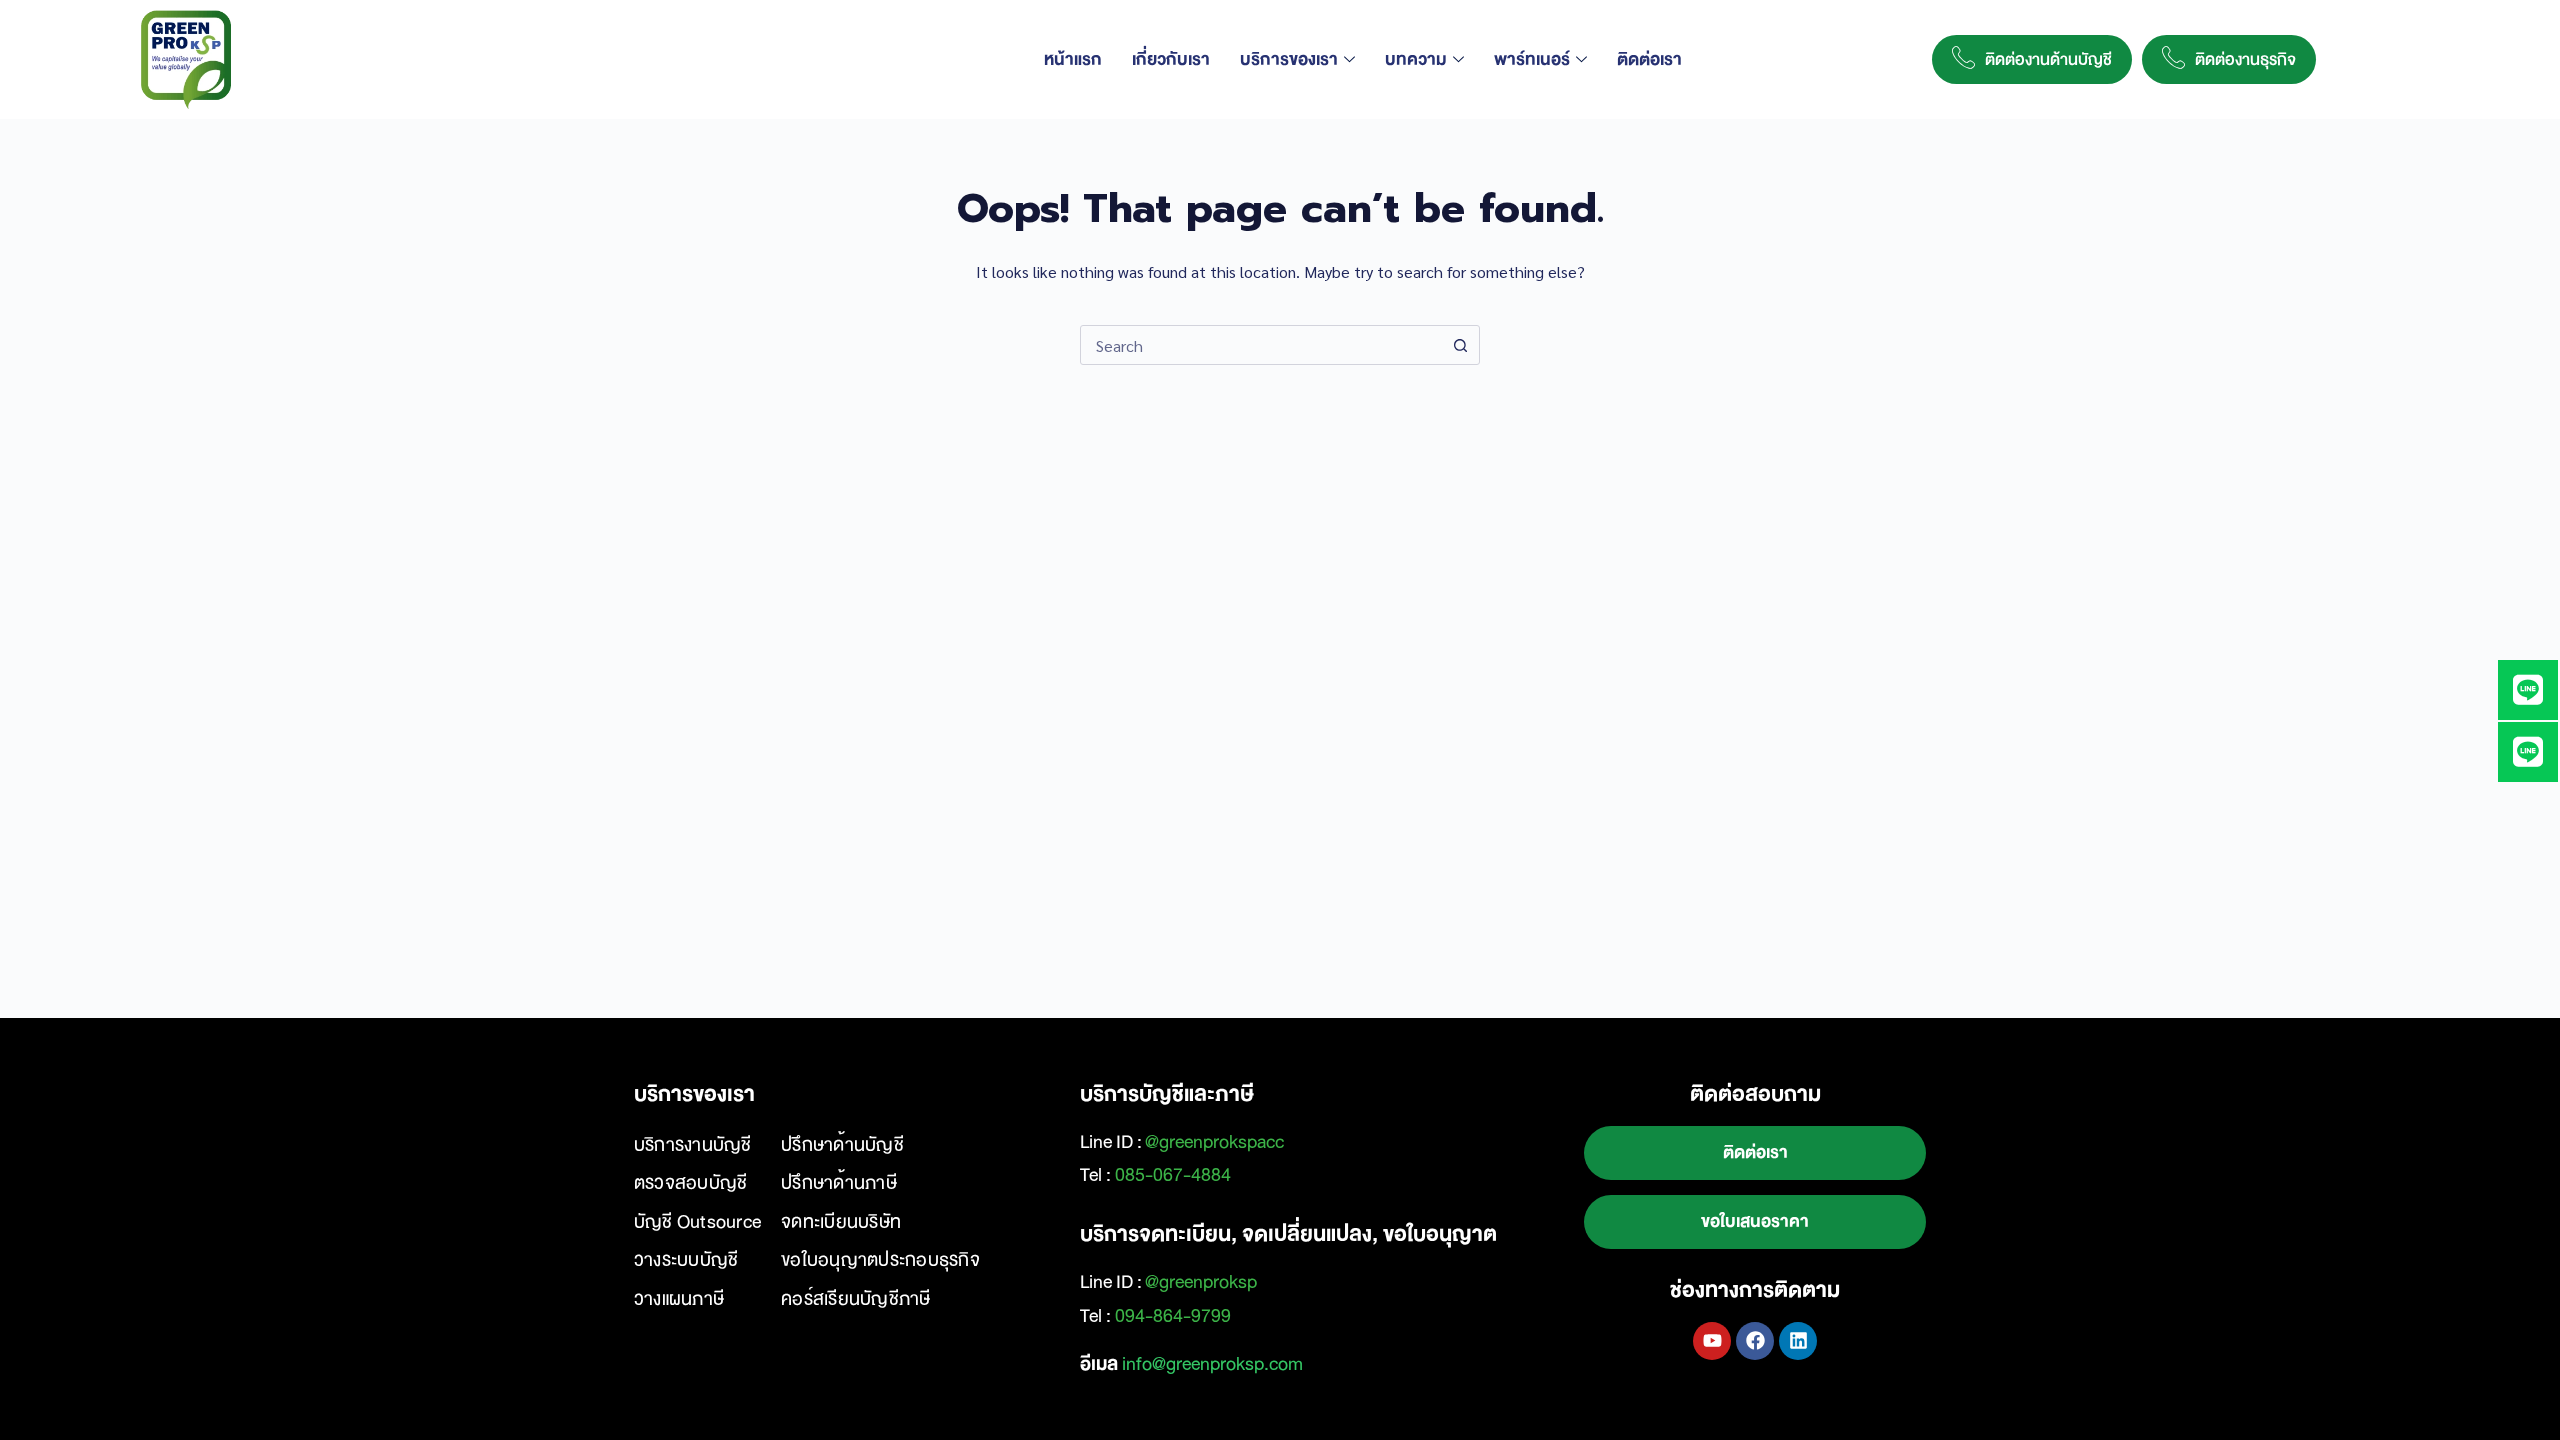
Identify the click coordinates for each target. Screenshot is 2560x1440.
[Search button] (1460, 345)
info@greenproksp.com (1212, 1364)
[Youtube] (1712, 1341)
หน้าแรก (1073, 59)
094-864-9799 (1173, 1316)
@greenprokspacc (1214, 1142)
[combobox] (1261, 345)
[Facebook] (1755, 1341)
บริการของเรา (1289, 59)
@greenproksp (1201, 1282)
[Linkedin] (1798, 1341)
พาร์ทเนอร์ (1532, 59)
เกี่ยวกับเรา (1171, 59)
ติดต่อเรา (1649, 59)
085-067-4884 (1173, 1175)
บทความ (1416, 59)
